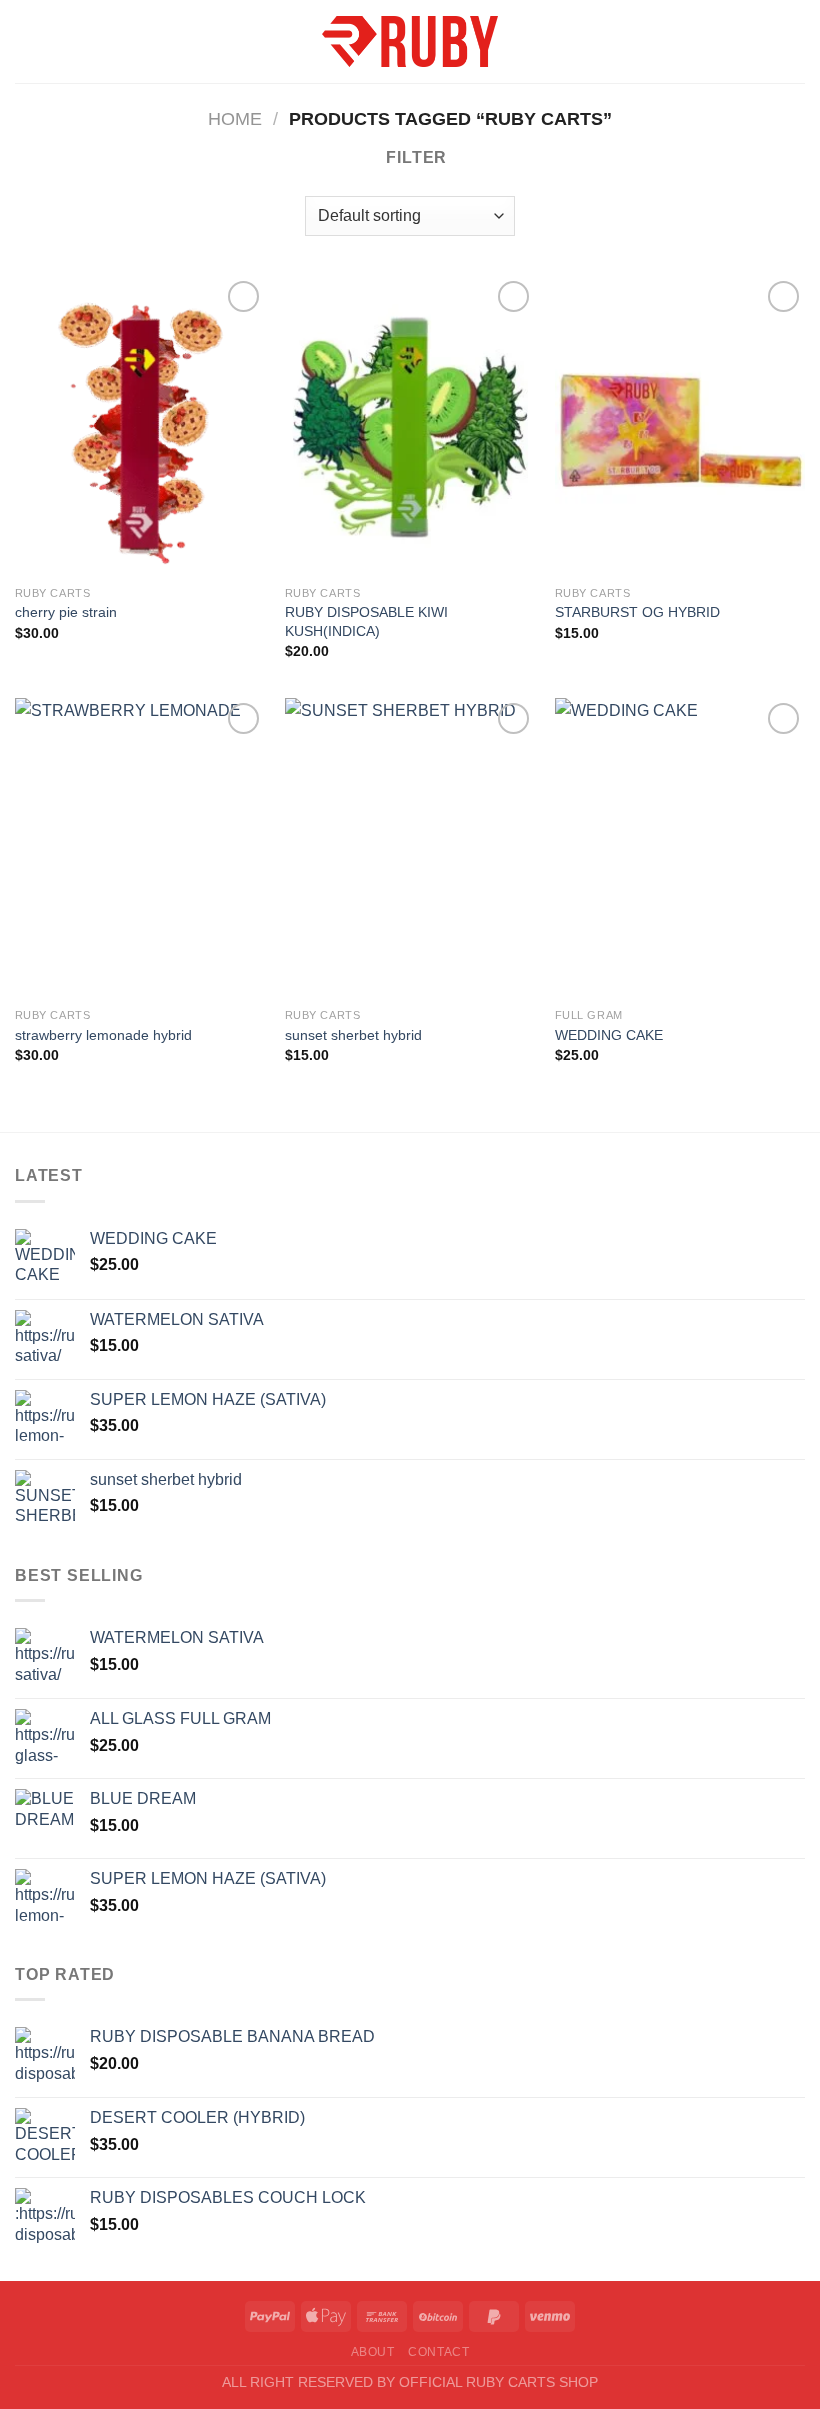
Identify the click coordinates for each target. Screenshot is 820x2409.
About (373, 2352)
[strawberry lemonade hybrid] (140, 848)
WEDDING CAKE (609, 1035)
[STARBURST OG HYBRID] (680, 426)
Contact (438, 2352)
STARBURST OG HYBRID (637, 612)
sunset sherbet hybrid (353, 1035)
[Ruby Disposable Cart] (410, 41)
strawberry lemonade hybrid (103, 1035)
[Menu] (27, 41)
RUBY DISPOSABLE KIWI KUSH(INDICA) (366, 621)
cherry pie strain (66, 612)
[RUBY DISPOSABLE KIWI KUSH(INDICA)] (410, 426)
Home (235, 118)
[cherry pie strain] (140, 426)
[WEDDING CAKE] (680, 848)
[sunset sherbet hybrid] (410, 848)
